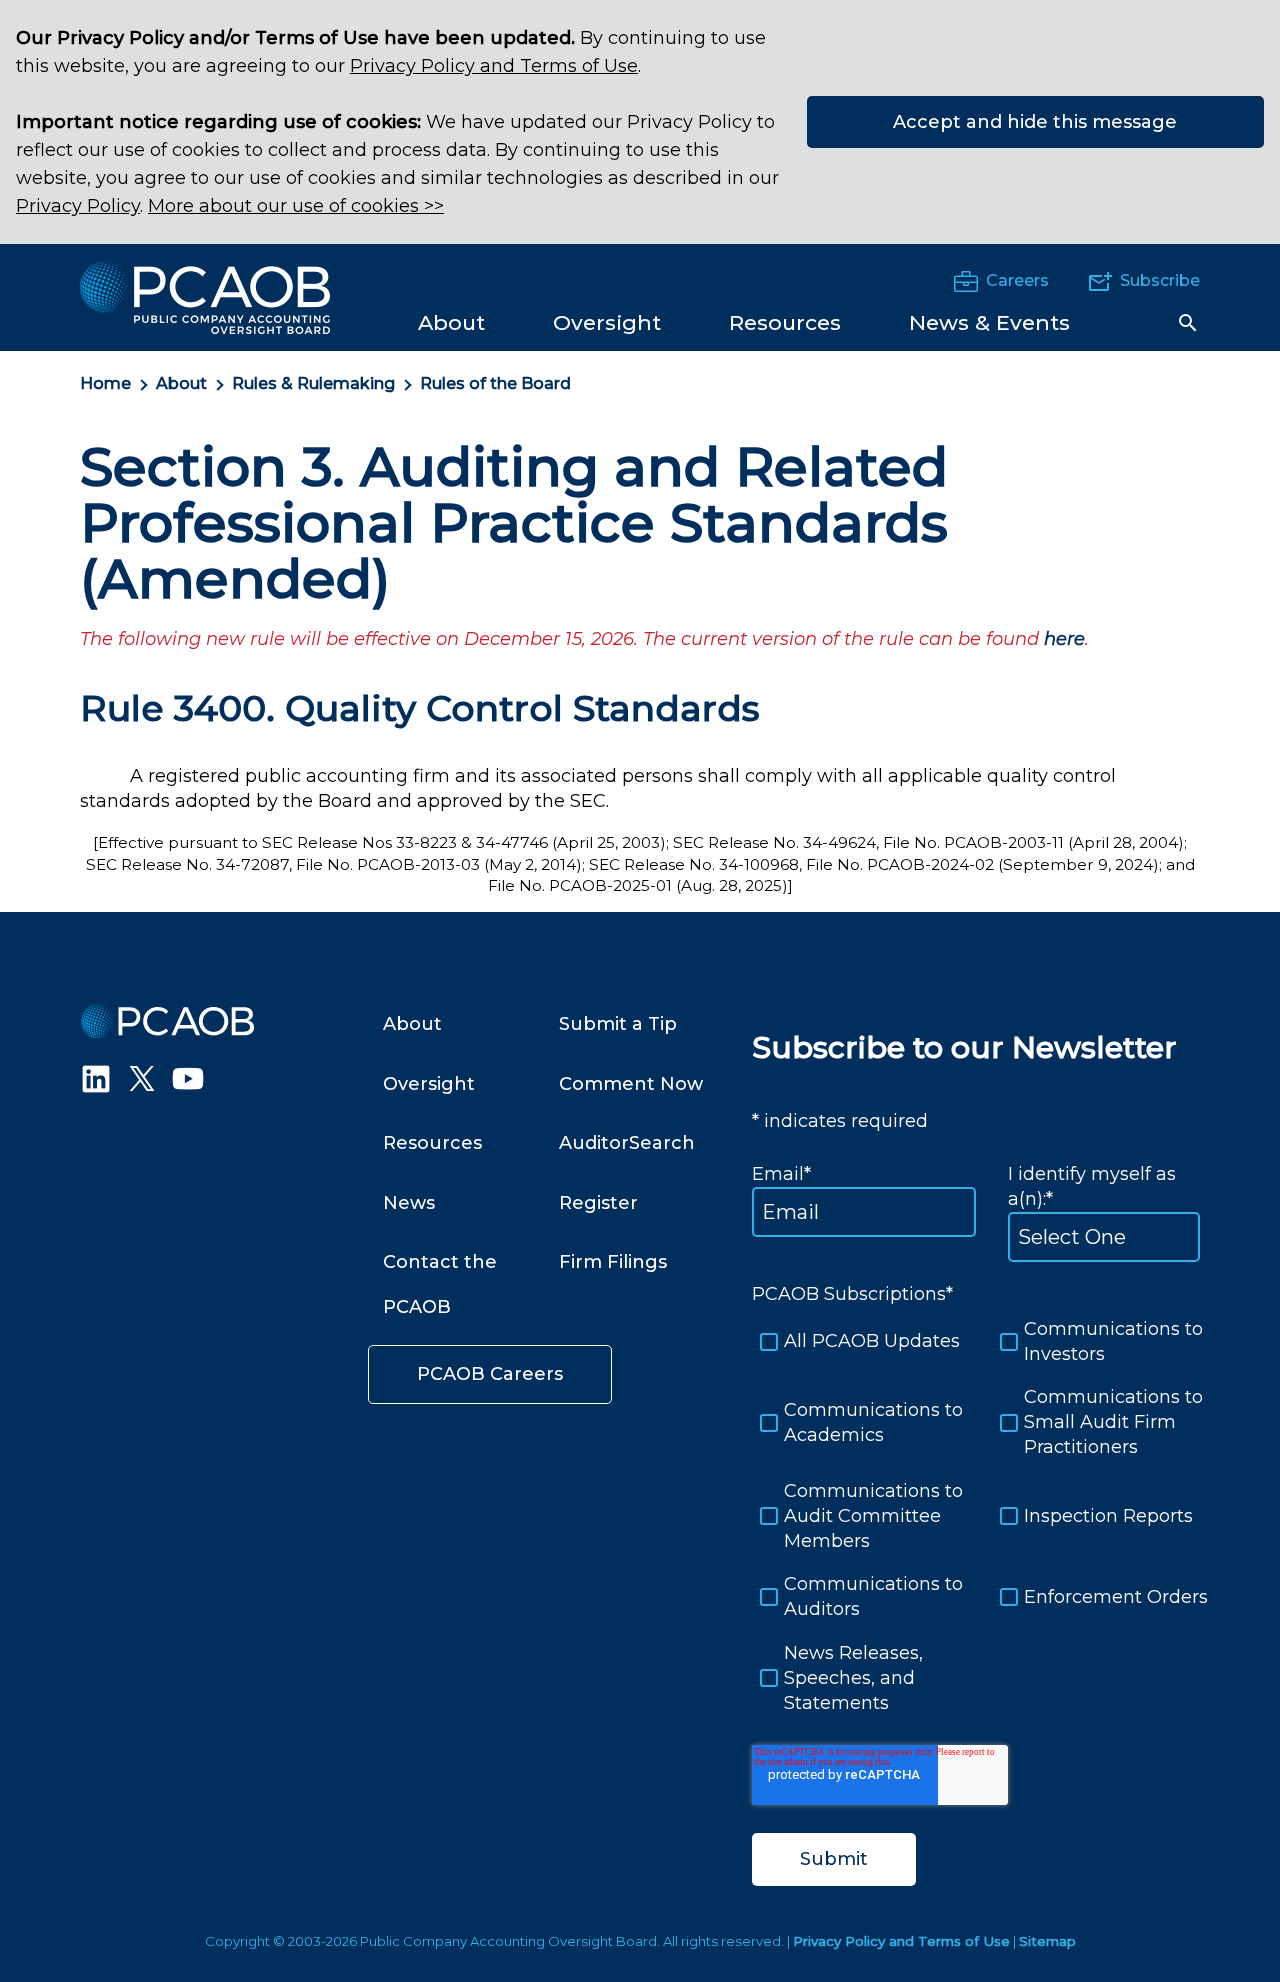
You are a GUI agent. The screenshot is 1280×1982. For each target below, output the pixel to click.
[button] (1188, 323)
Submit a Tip (618, 1024)
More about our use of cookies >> (296, 206)
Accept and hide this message (1035, 122)
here (1064, 639)
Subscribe (1160, 280)
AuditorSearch (627, 1143)
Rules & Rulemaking (313, 383)
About (181, 383)
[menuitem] (451, 321)
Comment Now (631, 1084)
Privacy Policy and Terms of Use (494, 66)
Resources (432, 1143)
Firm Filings (613, 1262)
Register (598, 1203)
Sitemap (1047, 1941)
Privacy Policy (78, 206)
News (409, 1203)
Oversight (429, 1084)
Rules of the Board (495, 383)
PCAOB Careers (490, 1374)
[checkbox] (976, 1516)
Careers (1017, 280)
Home (105, 383)
